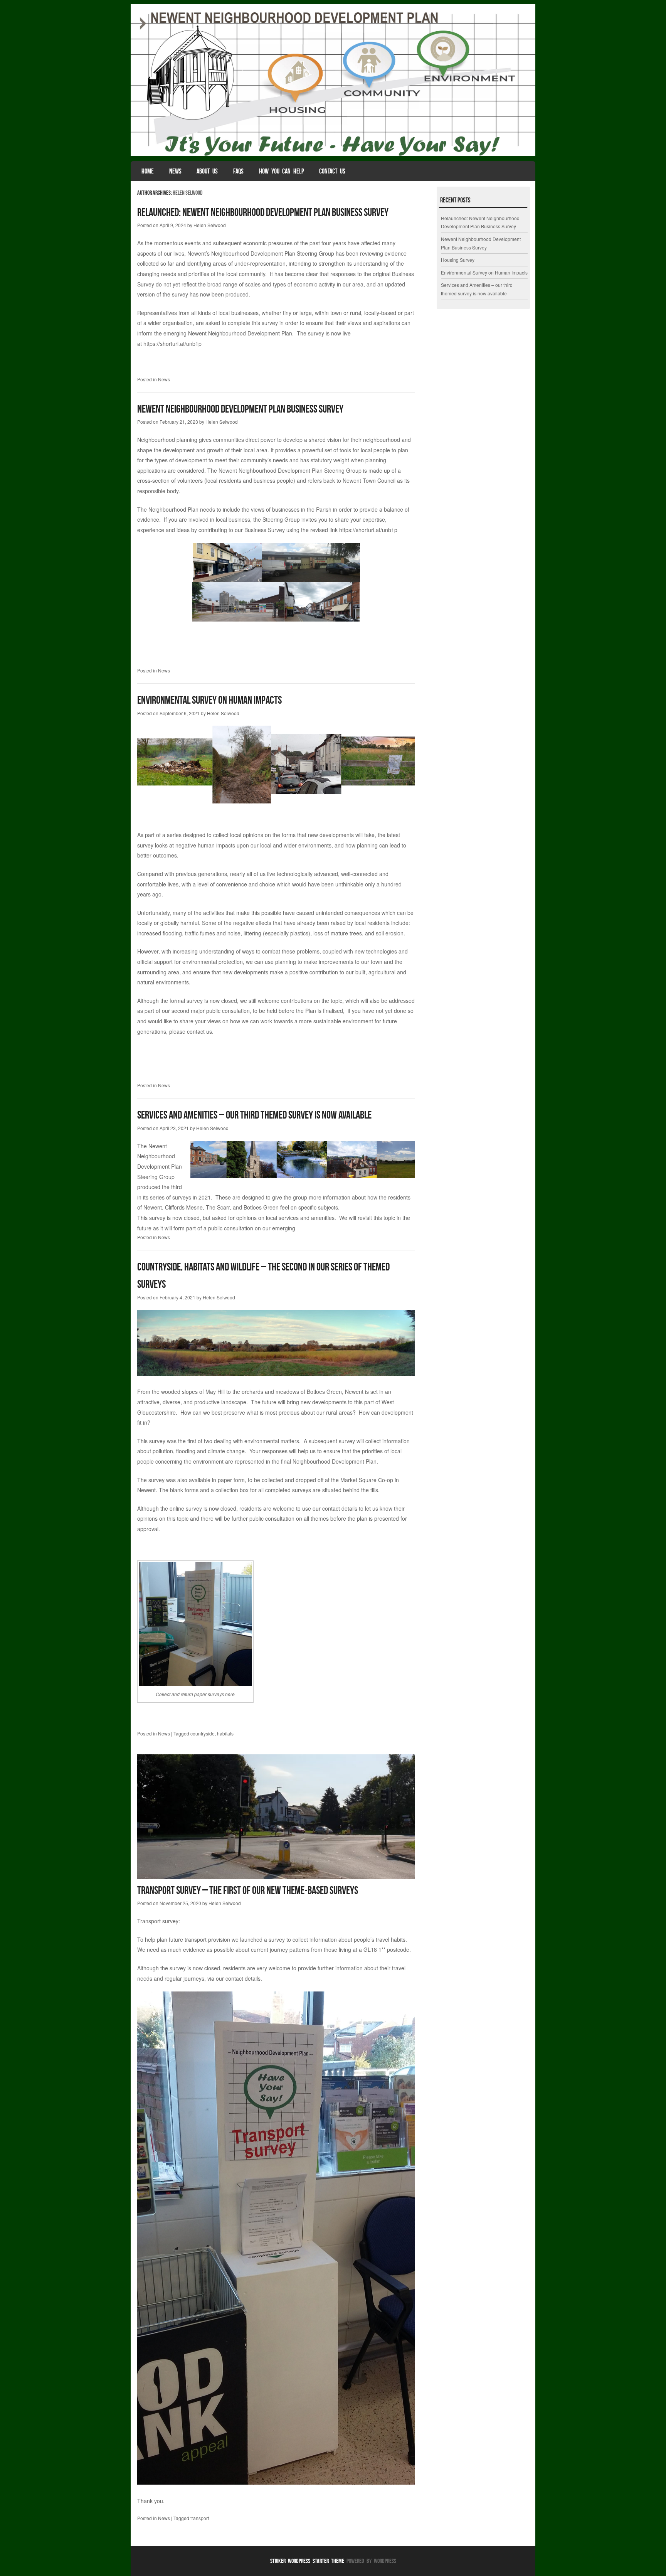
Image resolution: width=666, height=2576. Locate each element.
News (175, 171)
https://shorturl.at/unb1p (172, 344)
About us (207, 171)
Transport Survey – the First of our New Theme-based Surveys (248, 1890)
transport (200, 2518)
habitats (225, 1733)
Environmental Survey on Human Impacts (209, 700)
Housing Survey (458, 260)
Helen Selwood (188, 193)
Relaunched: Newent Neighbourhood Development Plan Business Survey (263, 212)
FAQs (238, 171)
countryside (203, 1733)
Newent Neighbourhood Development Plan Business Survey (240, 409)
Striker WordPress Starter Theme (307, 2561)
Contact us (332, 171)
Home (148, 171)
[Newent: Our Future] (333, 154)
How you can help (282, 171)
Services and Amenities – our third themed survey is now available (254, 1115)
